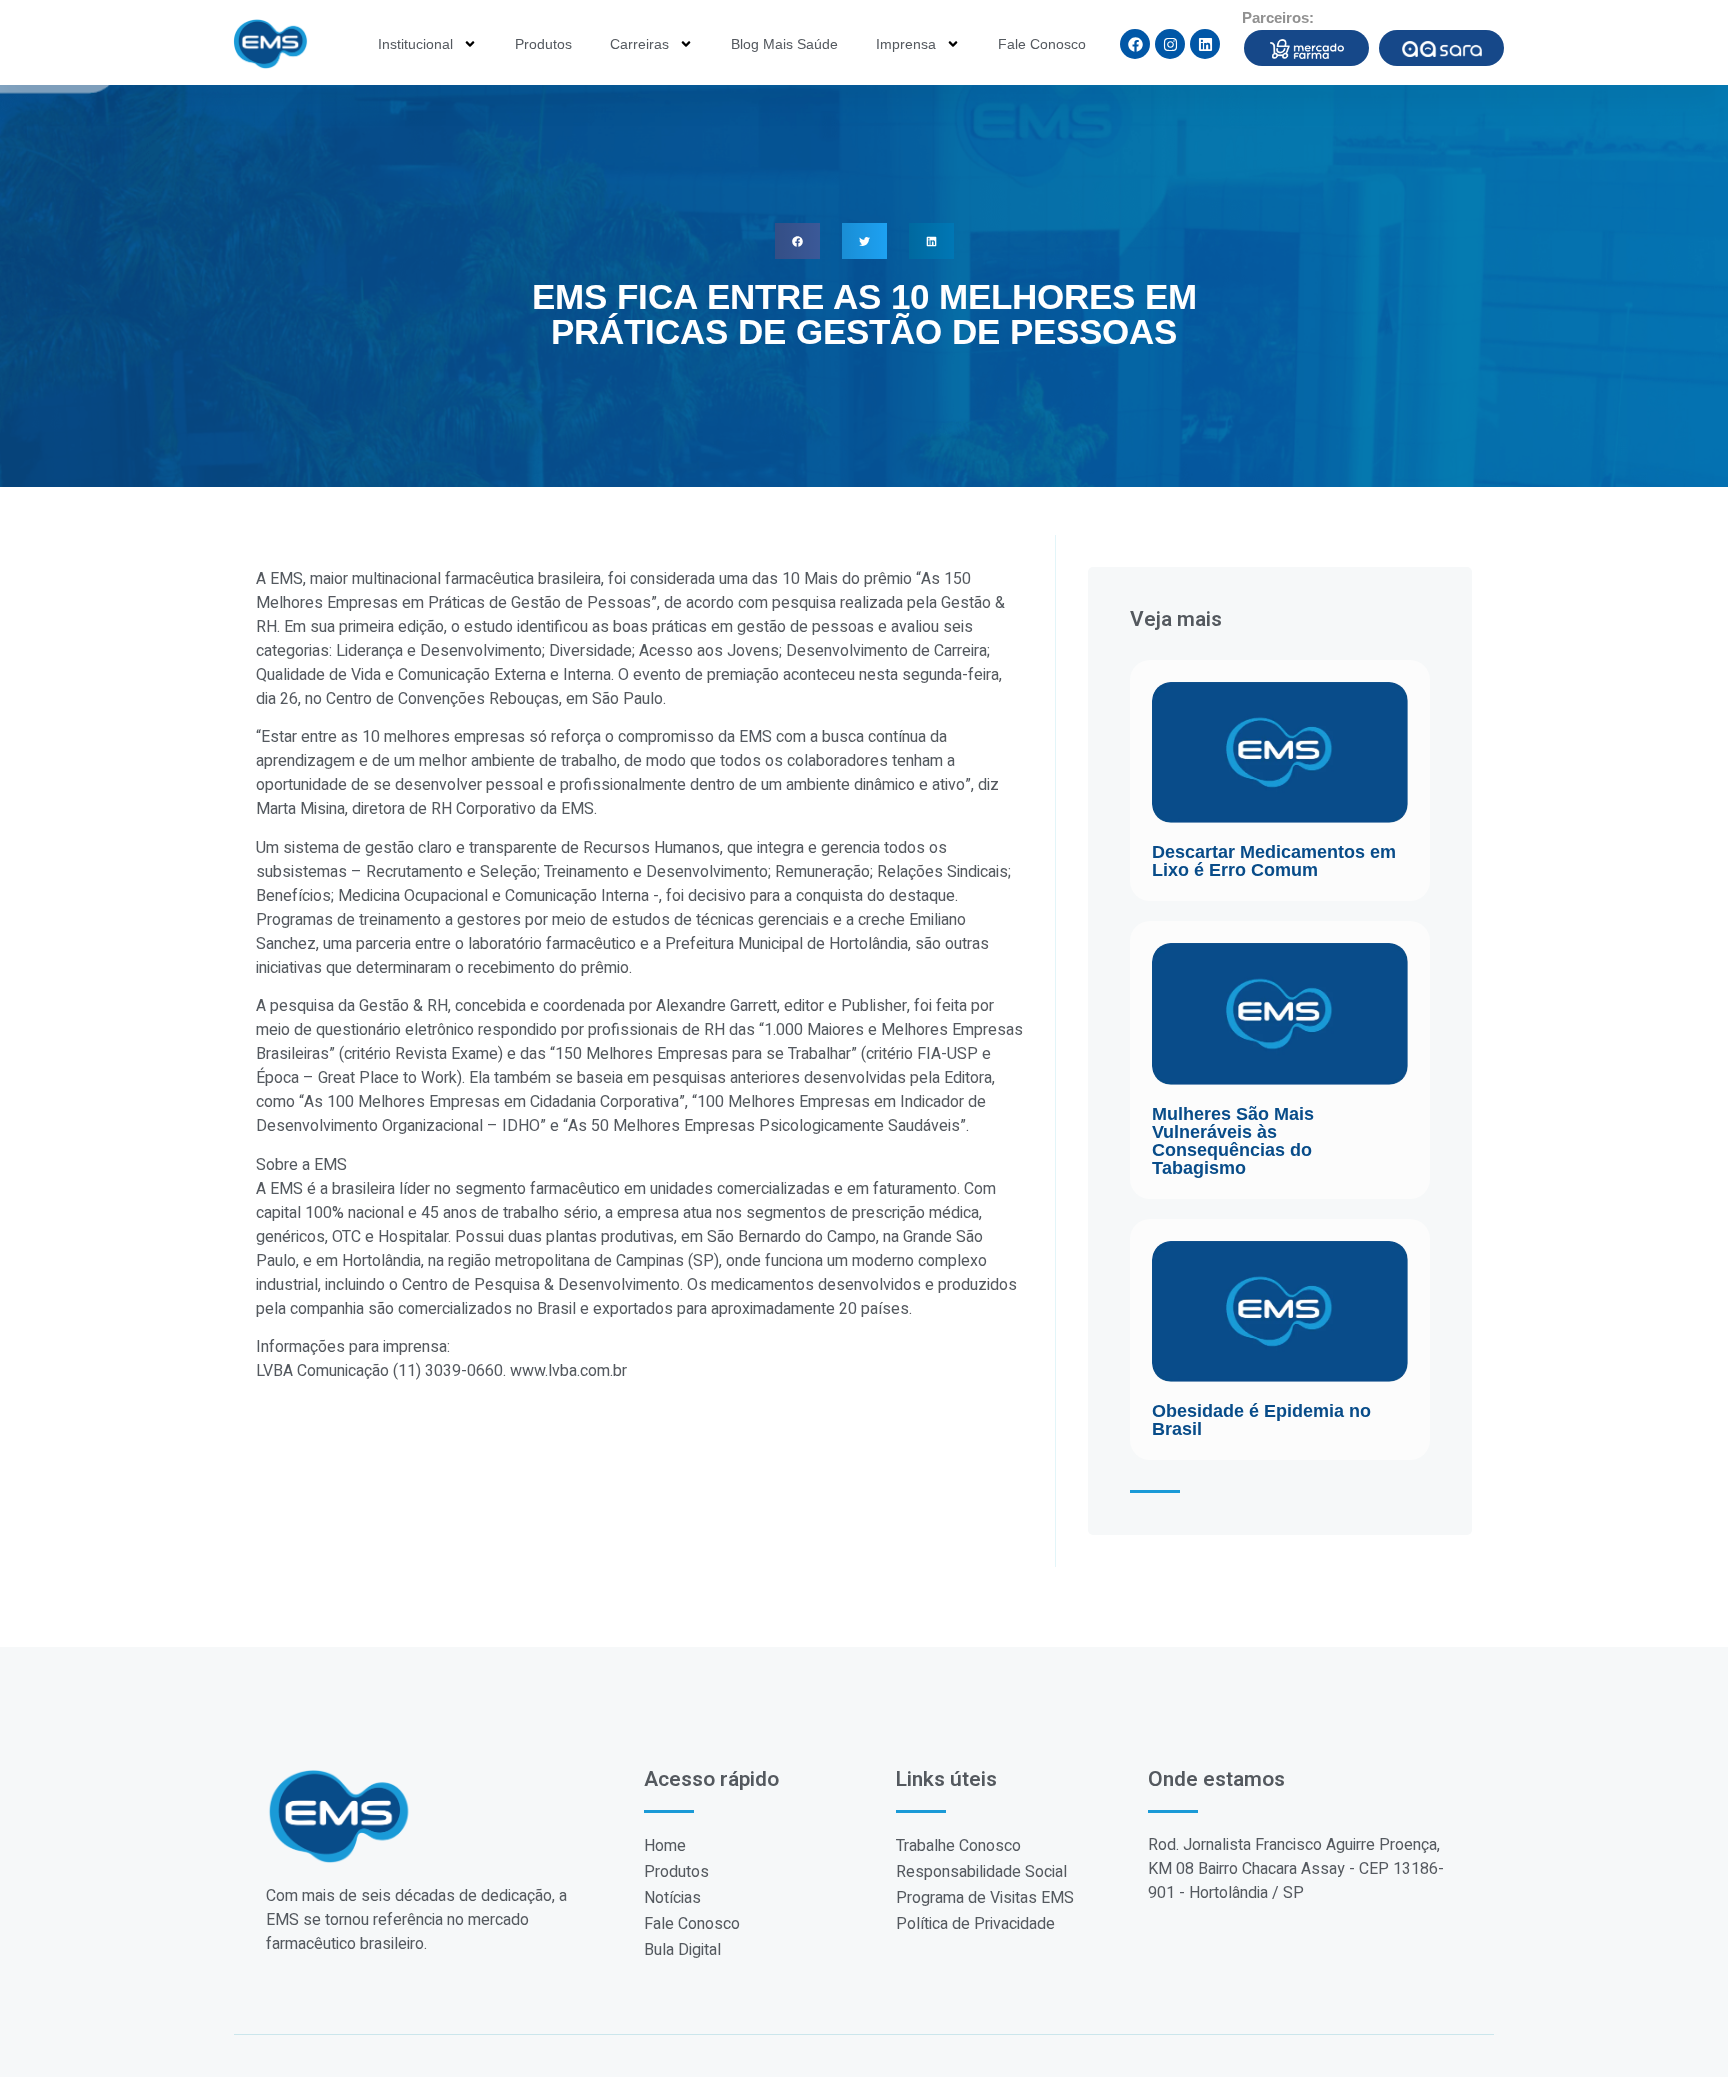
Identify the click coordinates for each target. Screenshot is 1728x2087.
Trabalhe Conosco (958, 1846)
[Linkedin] (1205, 44)
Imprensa (906, 44)
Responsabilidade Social (981, 1872)
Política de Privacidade (975, 1924)
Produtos (543, 44)
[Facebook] (1135, 44)
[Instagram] (1170, 44)
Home (665, 1846)
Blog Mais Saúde (784, 44)
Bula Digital (682, 1950)
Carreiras (639, 44)
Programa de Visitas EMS (985, 1898)
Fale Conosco (1042, 44)
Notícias (672, 1898)
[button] (797, 241)
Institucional (415, 44)
